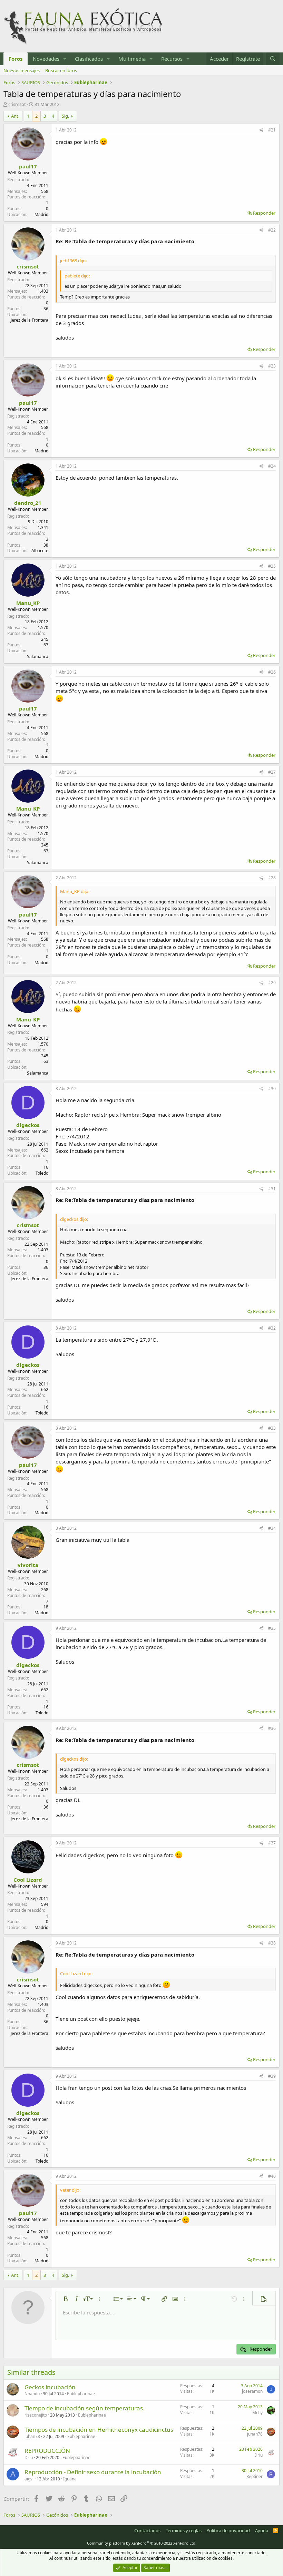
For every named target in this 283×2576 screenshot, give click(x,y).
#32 (272, 1328)
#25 (272, 566)
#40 (272, 2176)
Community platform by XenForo (142, 2543)
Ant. (15, 116)
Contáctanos (147, 2530)
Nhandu (32, 2394)
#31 (272, 1189)
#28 (272, 878)
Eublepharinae (81, 2394)
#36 (272, 1728)
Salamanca (38, 657)
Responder (264, 213)
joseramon (252, 2391)
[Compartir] (261, 130)
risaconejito (36, 2415)
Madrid (41, 214)
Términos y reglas (184, 2530)
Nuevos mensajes (22, 70)
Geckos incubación (50, 2387)
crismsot (17, 104)
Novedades (46, 59)
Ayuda (262, 2530)
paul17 (28, 166)
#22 (272, 230)
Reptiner (255, 2476)
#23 (272, 366)
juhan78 (32, 2436)
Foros (16, 59)
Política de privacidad (228, 2530)
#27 (272, 772)
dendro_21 (28, 503)
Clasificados (89, 59)
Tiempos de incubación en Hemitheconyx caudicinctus (99, 2430)
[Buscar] (273, 59)
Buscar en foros (61, 70)
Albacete (40, 551)
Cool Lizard (28, 1880)
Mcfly (257, 2413)
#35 (272, 1628)
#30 (272, 1089)
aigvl (29, 2479)
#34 (272, 1528)
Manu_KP (28, 603)
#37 (272, 1843)
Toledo (42, 1173)
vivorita (28, 1565)
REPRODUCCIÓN (47, 2451)
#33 (272, 1428)
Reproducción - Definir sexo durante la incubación (93, 2472)
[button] (65, 59)
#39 (272, 2076)
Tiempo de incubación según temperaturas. (85, 2408)
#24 (272, 466)
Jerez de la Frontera (30, 320)
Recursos (172, 59)
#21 (272, 130)
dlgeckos (28, 1125)
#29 (272, 983)
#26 (272, 672)
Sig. (65, 116)
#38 (272, 1943)
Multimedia (132, 59)
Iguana (70, 2479)
